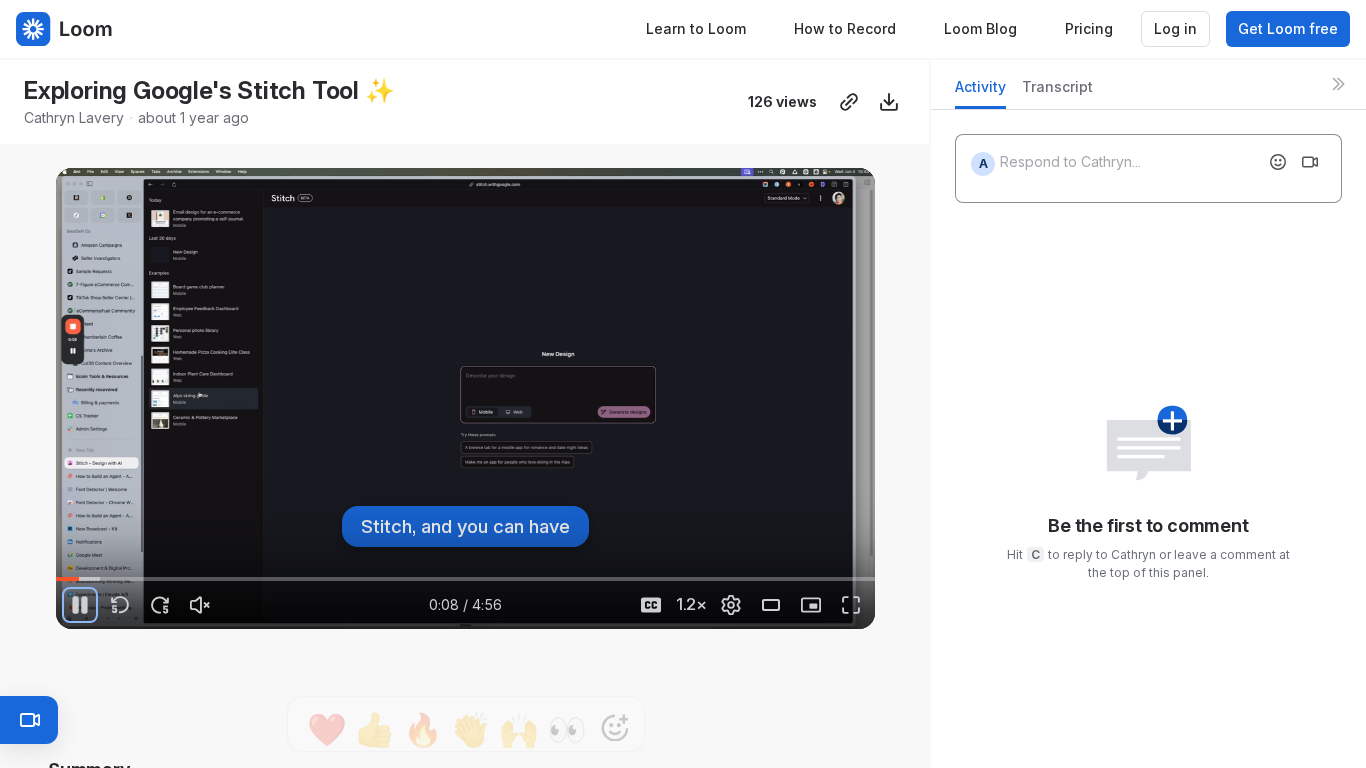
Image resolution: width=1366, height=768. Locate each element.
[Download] (889, 102)
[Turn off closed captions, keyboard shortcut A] (651, 605)
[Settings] (731, 605)
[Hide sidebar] (1338, 84)
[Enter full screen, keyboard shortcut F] (851, 605)
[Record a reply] (1310, 162)
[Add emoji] (1278, 162)
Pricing (1089, 28)
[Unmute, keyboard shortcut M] (200, 605)
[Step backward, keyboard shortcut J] (120, 605)
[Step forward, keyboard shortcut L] (160, 605)
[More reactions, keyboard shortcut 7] (615, 741)
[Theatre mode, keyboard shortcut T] (771, 605)
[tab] (980, 92)
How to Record (845, 28)
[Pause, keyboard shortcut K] (80, 605)
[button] (109, 567)
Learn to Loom (696, 28)
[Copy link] (849, 102)
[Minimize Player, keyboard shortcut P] (811, 605)
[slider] (465, 579)
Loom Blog (980, 28)
